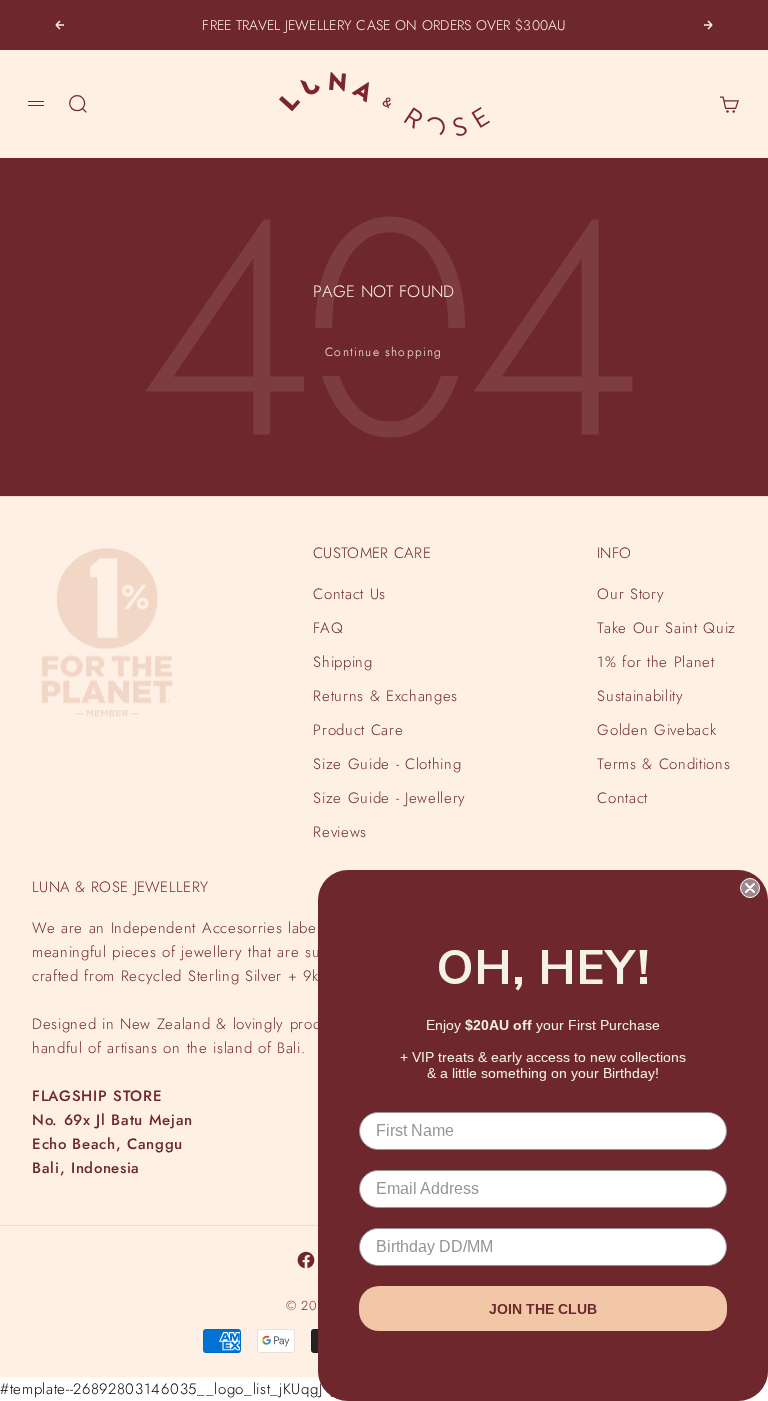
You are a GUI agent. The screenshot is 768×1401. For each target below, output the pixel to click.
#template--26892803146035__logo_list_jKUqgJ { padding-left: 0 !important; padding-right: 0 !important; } (373, 700)
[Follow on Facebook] (306, 1260)
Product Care (358, 730)
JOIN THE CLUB (543, 1309)
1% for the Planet (655, 662)
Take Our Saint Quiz (666, 628)
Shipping (342, 662)
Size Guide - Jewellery (389, 798)
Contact (622, 798)
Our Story (630, 594)
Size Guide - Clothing (387, 764)
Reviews (340, 832)
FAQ (328, 628)
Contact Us (349, 594)
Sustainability (640, 696)
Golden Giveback (656, 730)
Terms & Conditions (663, 764)
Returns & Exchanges (385, 696)
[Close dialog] (750, 888)
